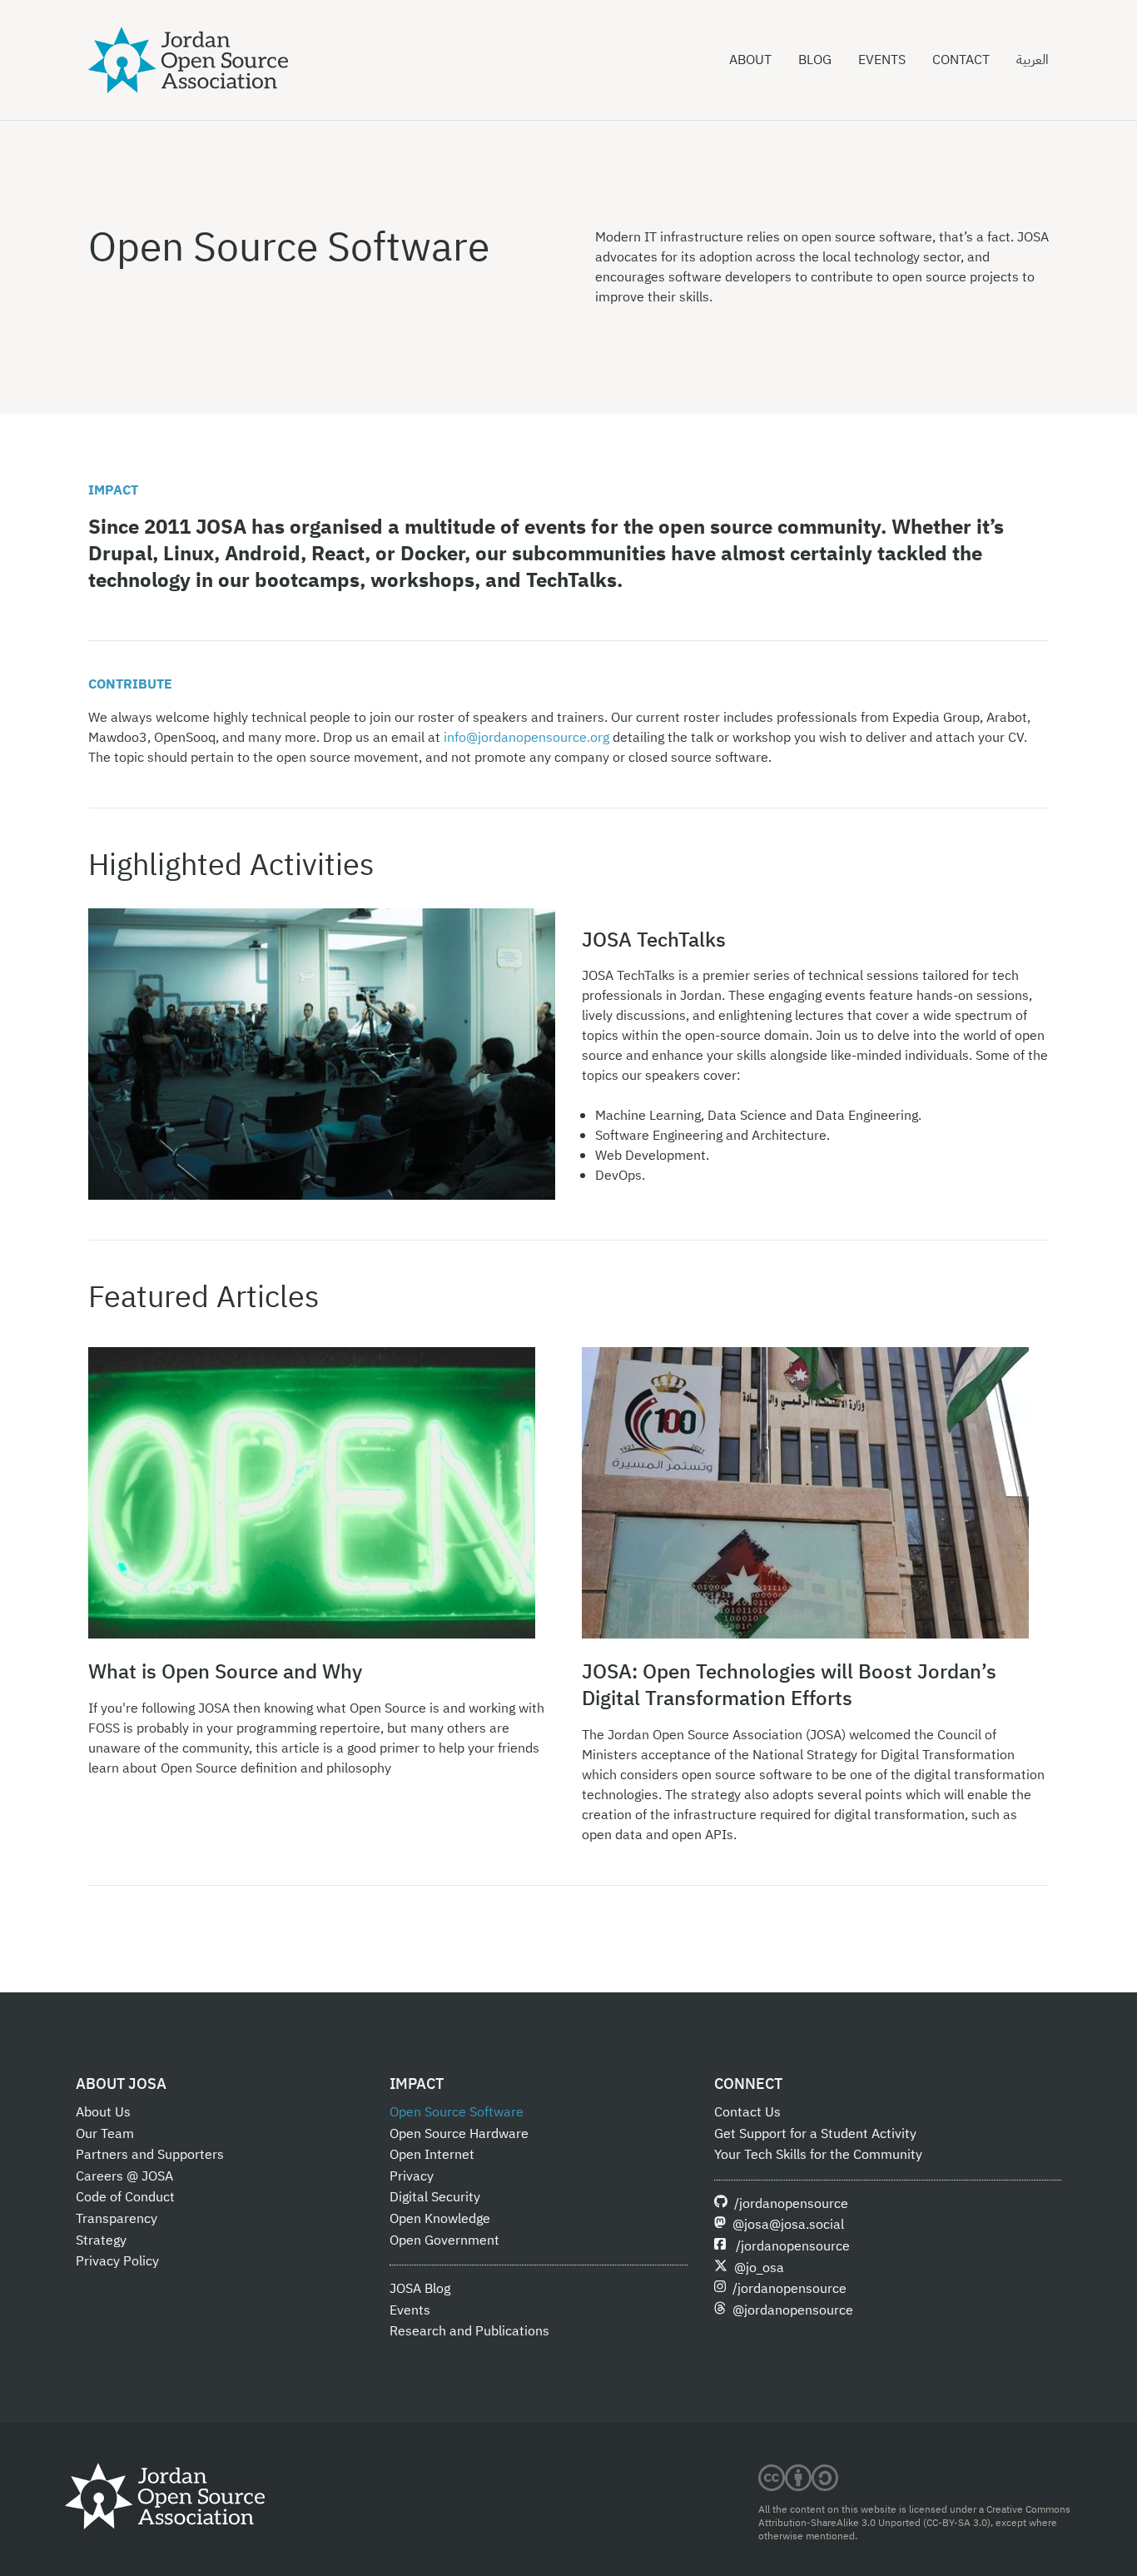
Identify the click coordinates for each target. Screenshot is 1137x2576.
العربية (1033, 60)
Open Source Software (457, 2112)
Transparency (117, 2219)
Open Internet (432, 2155)
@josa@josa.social (788, 2225)
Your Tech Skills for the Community (818, 2155)
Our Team (105, 2134)
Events (882, 60)
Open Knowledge (440, 2219)
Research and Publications (469, 2331)
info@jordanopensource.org (526, 738)
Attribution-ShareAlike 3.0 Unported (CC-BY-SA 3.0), (876, 2523)
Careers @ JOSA (124, 2176)
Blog (815, 60)
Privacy (412, 2176)
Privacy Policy (117, 2261)
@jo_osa (759, 2268)
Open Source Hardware (459, 2134)
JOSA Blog (420, 2289)
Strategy (101, 2240)
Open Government (444, 2240)
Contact (961, 60)
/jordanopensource (791, 2204)
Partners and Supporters (150, 2155)
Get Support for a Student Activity (815, 2134)
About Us (103, 2112)
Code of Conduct (125, 2197)
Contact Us (747, 2112)
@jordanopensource (793, 2310)
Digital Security (435, 2197)
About (750, 60)
